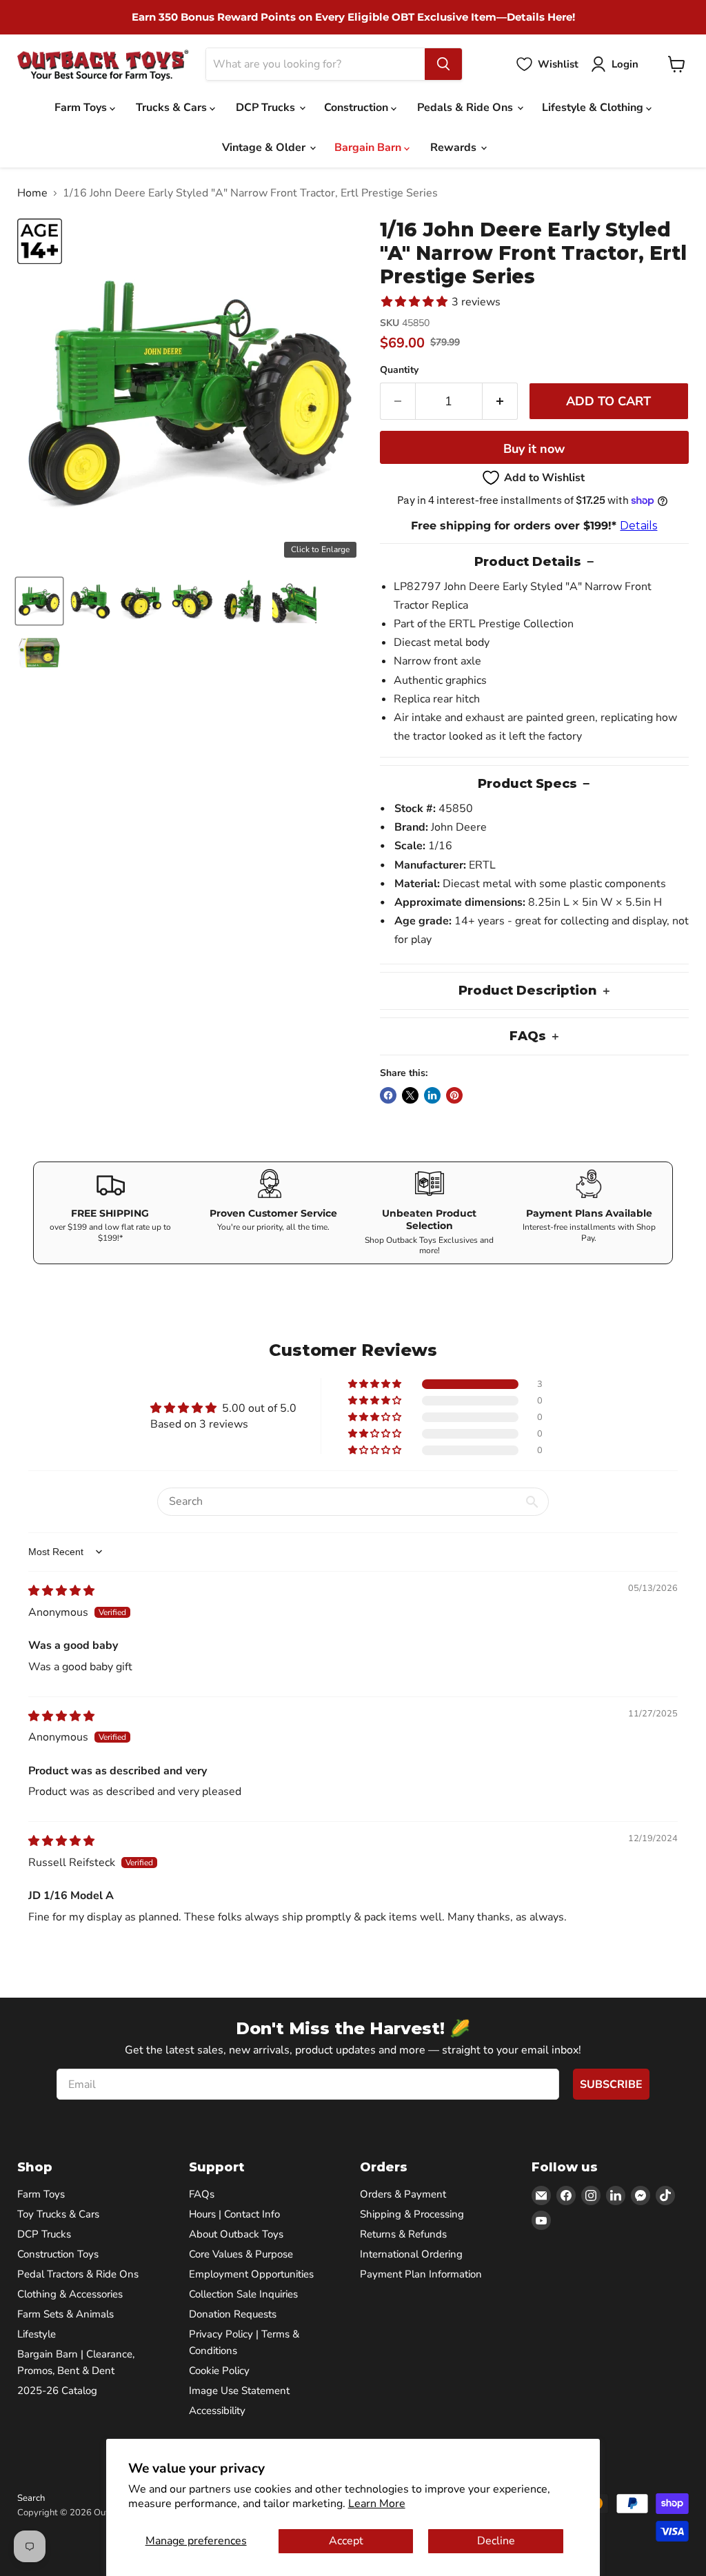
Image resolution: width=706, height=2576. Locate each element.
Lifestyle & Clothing (594, 108)
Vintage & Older (265, 148)
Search (31, 2498)
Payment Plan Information (421, 2274)
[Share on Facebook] (388, 1095)
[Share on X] (410, 1095)
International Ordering (411, 2254)
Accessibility (217, 2411)
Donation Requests (233, 2314)
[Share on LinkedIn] (432, 1095)
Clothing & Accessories (70, 2294)
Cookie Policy (219, 2371)
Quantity (399, 370)
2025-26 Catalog (57, 2391)
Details (638, 526)
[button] (39, 601)
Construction (357, 108)
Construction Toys (58, 2254)
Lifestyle (37, 2334)
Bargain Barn (369, 148)
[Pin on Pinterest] (454, 1095)
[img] (61, 1591)
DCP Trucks (267, 108)
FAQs (202, 2194)
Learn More (377, 2504)
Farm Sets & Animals (65, 2314)
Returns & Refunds (403, 2234)
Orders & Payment (403, 2194)
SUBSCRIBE (611, 2085)
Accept (346, 2541)
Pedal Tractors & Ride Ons (78, 2274)
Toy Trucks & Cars (58, 2214)
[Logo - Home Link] (103, 64)
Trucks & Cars (173, 108)
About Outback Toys (236, 2234)
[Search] (443, 64)
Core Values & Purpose (241, 2254)
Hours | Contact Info (234, 2214)
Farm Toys (82, 108)
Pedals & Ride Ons (466, 108)
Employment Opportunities (251, 2274)
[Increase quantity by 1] (500, 402)
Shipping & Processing (412, 2214)
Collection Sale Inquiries (243, 2294)
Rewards (455, 148)
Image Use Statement (239, 2391)
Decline (496, 2541)
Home (32, 193)
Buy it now (534, 449)
